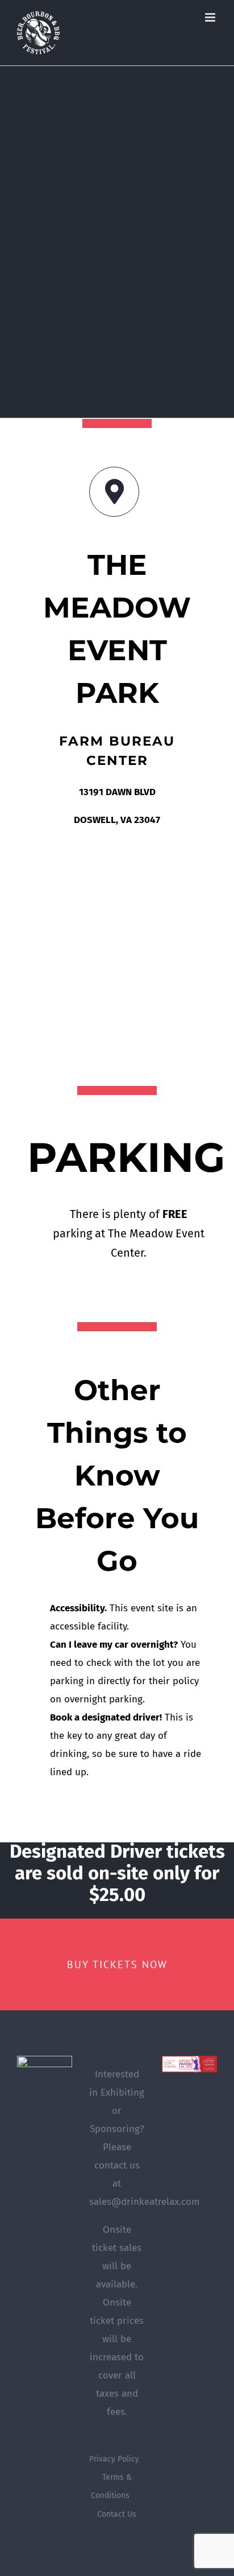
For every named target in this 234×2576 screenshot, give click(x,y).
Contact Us (117, 2514)
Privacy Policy (114, 2459)
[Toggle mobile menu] (211, 17)
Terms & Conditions (111, 2486)
